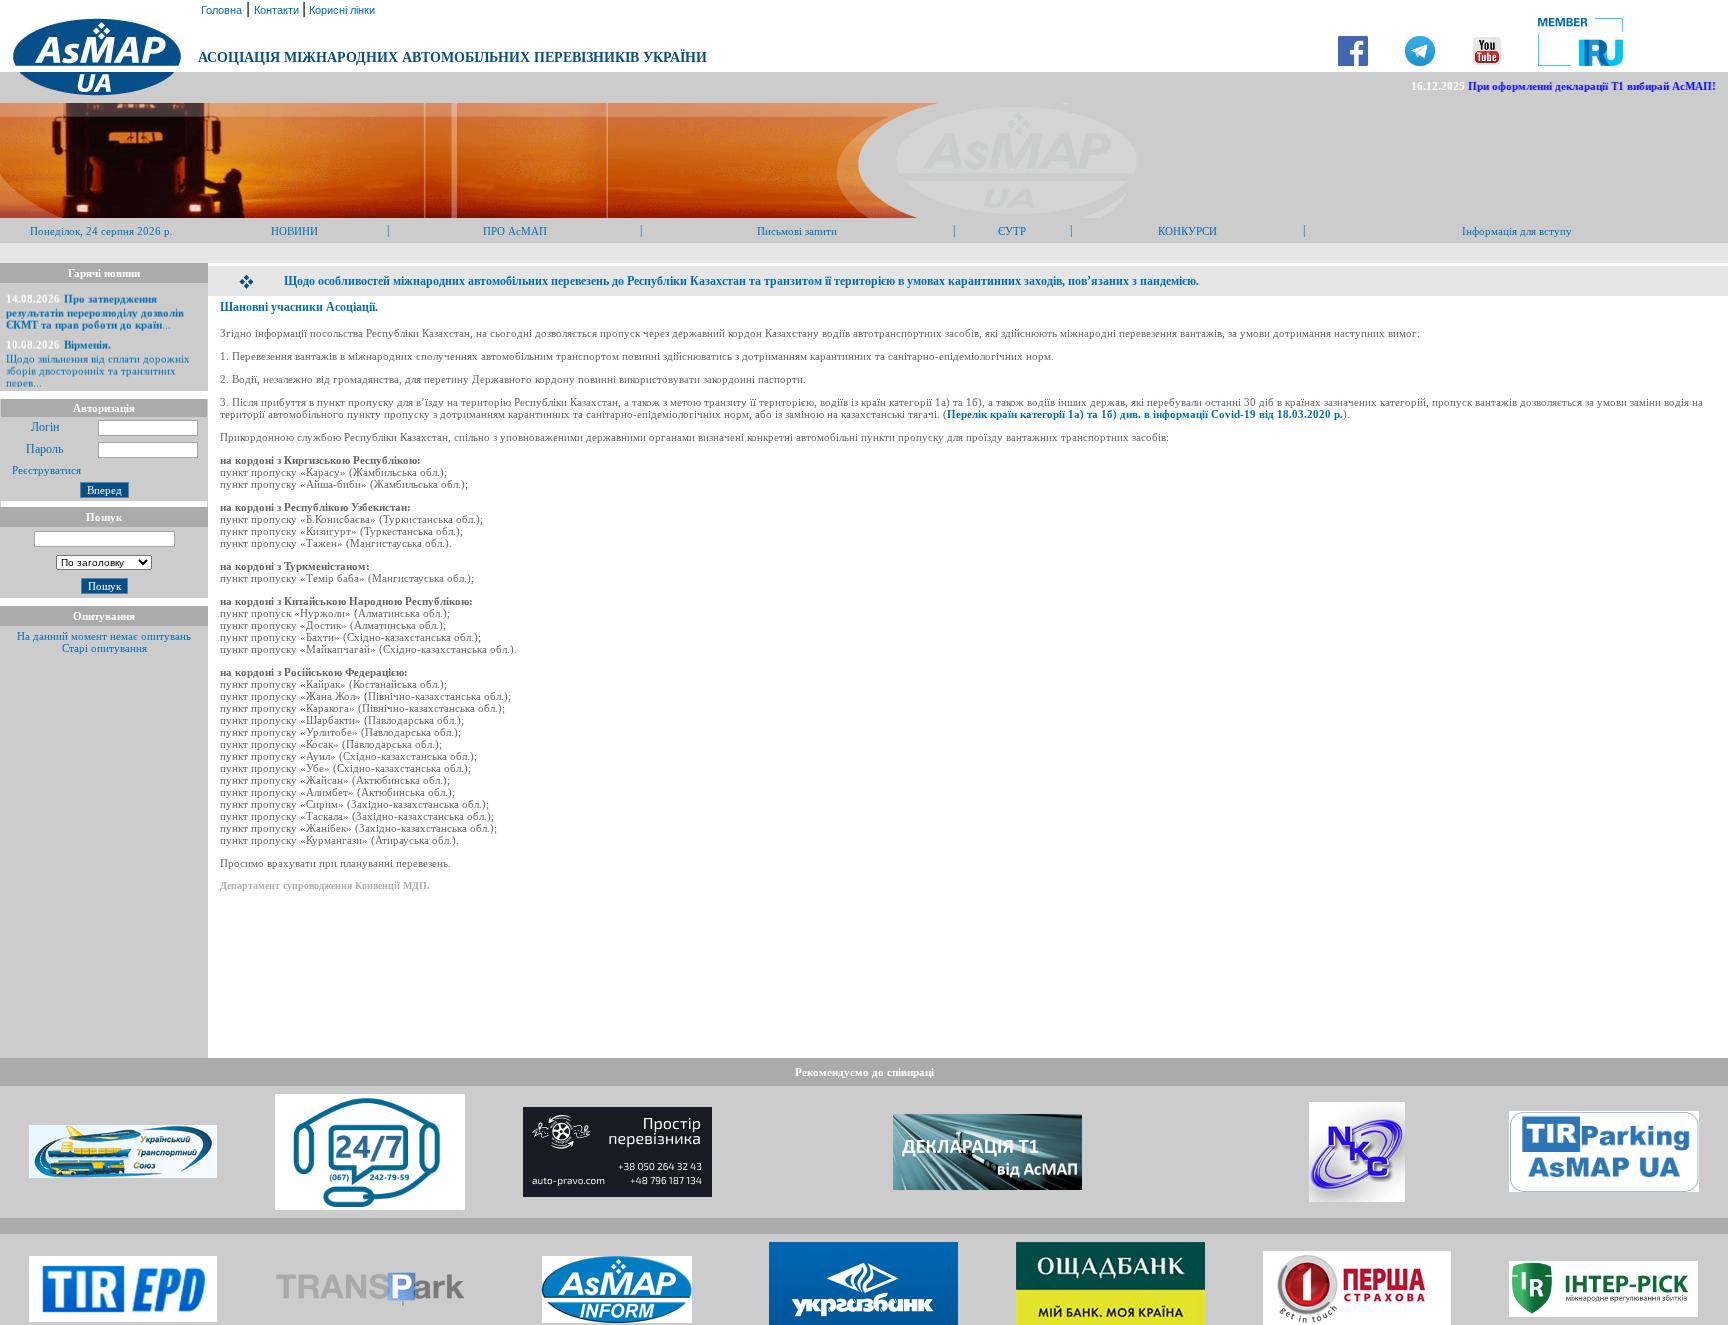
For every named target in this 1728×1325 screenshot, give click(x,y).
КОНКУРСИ (1187, 231)
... (95, 302)
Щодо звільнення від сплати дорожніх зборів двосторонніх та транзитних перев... (98, 354)
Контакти (278, 10)
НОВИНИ (294, 231)
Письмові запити (797, 231)
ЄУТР (1012, 231)
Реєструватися (45, 470)
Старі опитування (104, 648)
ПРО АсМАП (515, 231)
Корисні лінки (340, 10)
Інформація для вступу (1517, 231)
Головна (220, 10)
